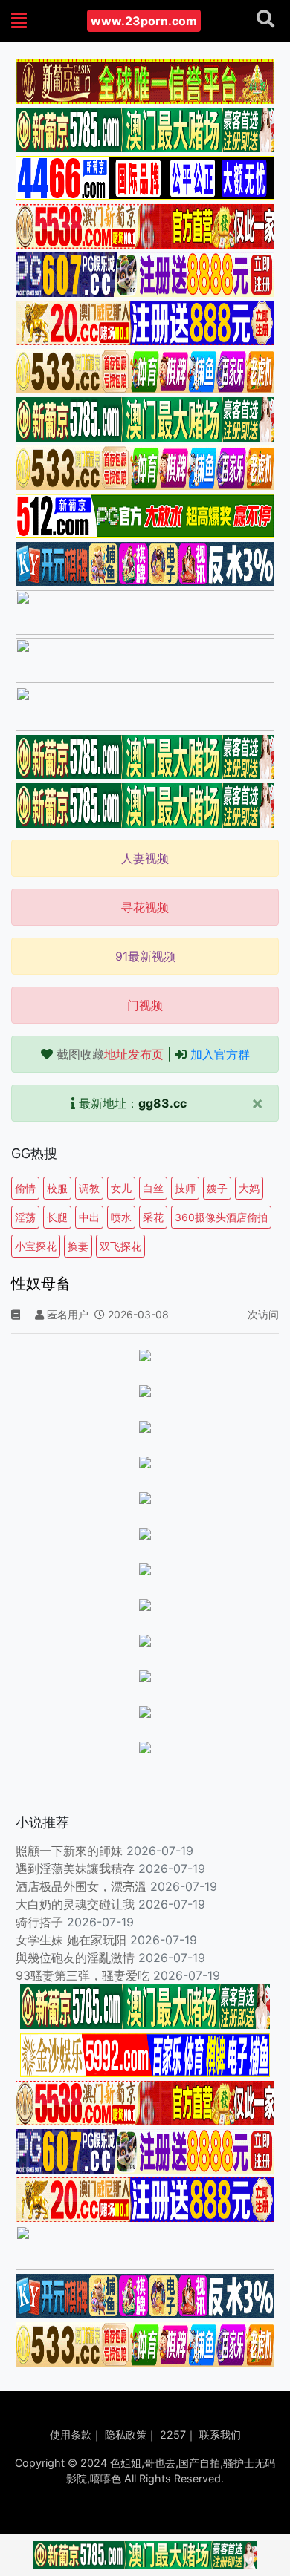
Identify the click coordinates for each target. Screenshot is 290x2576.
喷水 (121, 1217)
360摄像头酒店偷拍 (221, 1217)
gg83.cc (162, 1103)
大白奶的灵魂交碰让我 (75, 1904)
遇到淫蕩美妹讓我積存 (75, 1869)
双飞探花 (120, 1246)
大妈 (249, 1188)
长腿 (57, 1217)
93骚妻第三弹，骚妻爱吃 (83, 1975)
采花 (153, 1217)
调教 (89, 1188)
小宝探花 (36, 1246)
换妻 (78, 1246)
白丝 (153, 1188)
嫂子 (217, 1188)
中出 (89, 1217)
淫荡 (25, 1217)
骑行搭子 (39, 1922)
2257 (173, 2435)
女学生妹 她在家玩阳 (71, 1940)
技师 (185, 1188)
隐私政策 (126, 2435)
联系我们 (220, 2435)
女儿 (121, 1188)
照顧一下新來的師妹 (69, 1851)
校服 (57, 1188)
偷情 (25, 1188)
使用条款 (71, 2435)
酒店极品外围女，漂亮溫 (81, 1886)
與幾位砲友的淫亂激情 (75, 1958)
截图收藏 (110, 1054)
